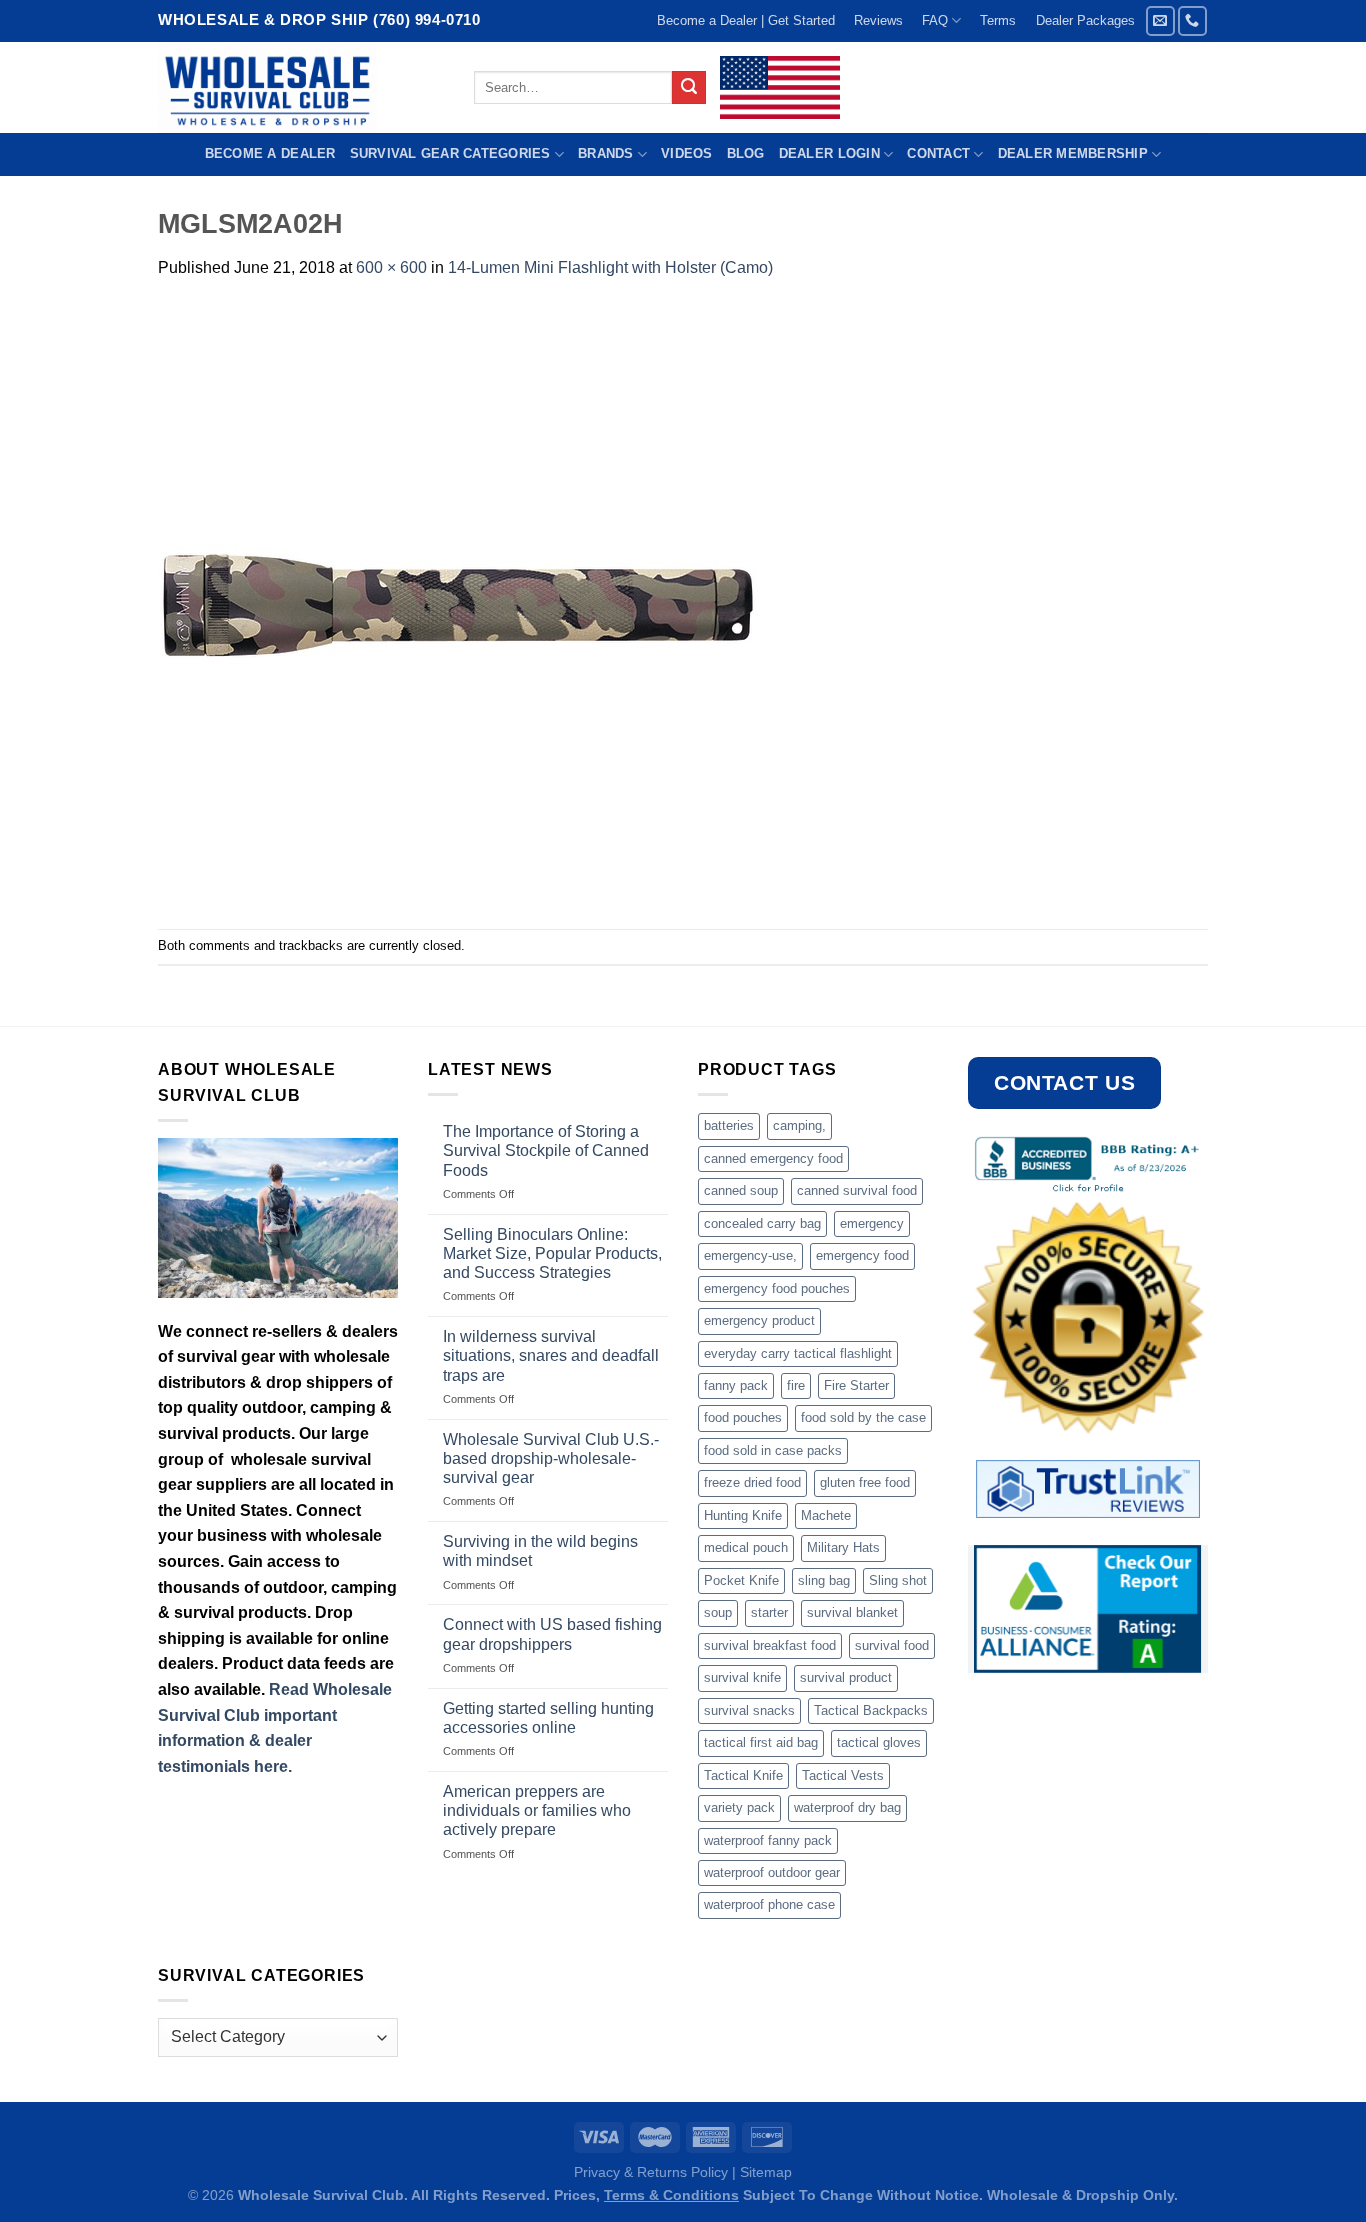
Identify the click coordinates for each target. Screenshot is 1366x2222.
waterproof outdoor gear (772, 1872)
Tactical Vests (843, 1775)
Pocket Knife (741, 1580)
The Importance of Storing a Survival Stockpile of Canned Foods (546, 1150)
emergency (872, 1223)
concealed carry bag (762, 1223)
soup (718, 1612)
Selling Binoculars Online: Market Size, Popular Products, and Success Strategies (552, 1253)
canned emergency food (773, 1158)
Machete (826, 1515)
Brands (606, 153)
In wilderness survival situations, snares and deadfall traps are (551, 1355)
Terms (998, 20)
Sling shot (898, 1580)
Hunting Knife (743, 1515)
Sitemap (766, 2172)
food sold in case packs (773, 1450)
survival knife (742, 1677)
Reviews (878, 20)
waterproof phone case (769, 1904)
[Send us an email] (1160, 20)
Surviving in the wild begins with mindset (540, 1551)
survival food (892, 1645)
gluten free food (865, 1482)
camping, (799, 1125)
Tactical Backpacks (871, 1710)
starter (769, 1612)
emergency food (862, 1255)
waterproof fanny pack (768, 1840)
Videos (687, 153)
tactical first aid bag (761, 1742)
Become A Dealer (270, 153)
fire (796, 1385)
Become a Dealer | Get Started (746, 20)
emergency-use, (750, 1255)
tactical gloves (879, 1742)
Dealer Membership (1073, 153)
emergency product (759, 1320)
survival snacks (749, 1710)
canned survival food (857, 1190)
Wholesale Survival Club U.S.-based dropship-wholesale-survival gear (551, 1458)
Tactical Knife (743, 1775)
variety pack (739, 1807)
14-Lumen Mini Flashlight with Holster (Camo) (610, 267)
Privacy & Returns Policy (651, 2172)
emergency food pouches (777, 1288)
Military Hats (843, 1547)
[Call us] (1192, 20)
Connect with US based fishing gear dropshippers (552, 1634)
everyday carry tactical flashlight (798, 1353)
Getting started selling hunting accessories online (548, 1718)
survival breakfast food (770, 1645)
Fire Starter (856, 1385)
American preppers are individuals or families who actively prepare (537, 1810)
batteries (729, 1125)
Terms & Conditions (671, 2195)
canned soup (741, 1190)
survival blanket (852, 1612)
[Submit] (689, 88)
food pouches (743, 1417)
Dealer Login (829, 153)
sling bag (824, 1580)
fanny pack (736, 1385)
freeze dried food (752, 1482)
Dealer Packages (1085, 20)
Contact (938, 153)
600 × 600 (391, 267)
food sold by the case (863, 1417)
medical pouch (746, 1547)
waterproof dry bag (847, 1807)
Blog (746, 153)
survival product (846, 1677)
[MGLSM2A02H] (458, 603)
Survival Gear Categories (450, 153)
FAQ (935, 20)
